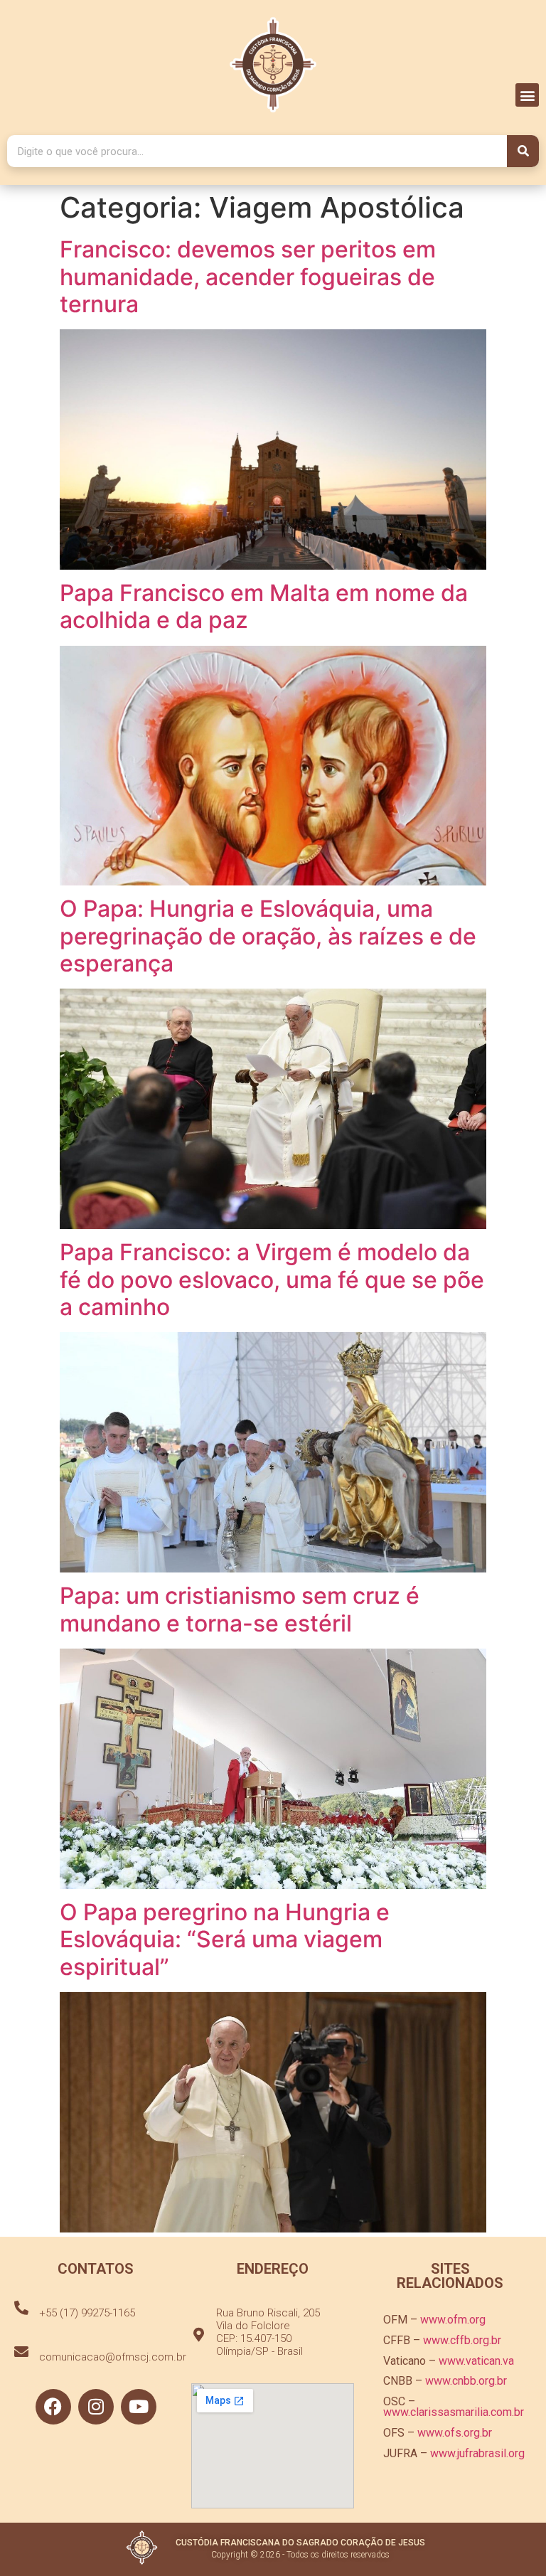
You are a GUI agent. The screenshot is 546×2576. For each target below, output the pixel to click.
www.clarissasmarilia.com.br (454, 2412)
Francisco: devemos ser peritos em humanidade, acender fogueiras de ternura (248, 277)
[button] (527, 95)
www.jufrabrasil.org (477, 2453)
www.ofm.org (453, 2320)
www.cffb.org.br (462, 2340)
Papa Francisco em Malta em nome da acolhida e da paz (264, 606)
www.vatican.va (476, 2361)
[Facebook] (53, 2407)
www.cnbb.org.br (466, 2381)
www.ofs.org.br (455, 2433)
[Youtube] (139, 2407)
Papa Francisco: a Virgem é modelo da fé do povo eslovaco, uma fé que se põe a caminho (272, 1279)
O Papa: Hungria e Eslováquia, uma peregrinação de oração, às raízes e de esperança (268, 936)
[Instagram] (96, 2407)
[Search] (523, 151)
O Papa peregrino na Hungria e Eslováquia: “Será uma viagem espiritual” (225, 1939)
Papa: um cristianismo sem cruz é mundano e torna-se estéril (240, 1609)
